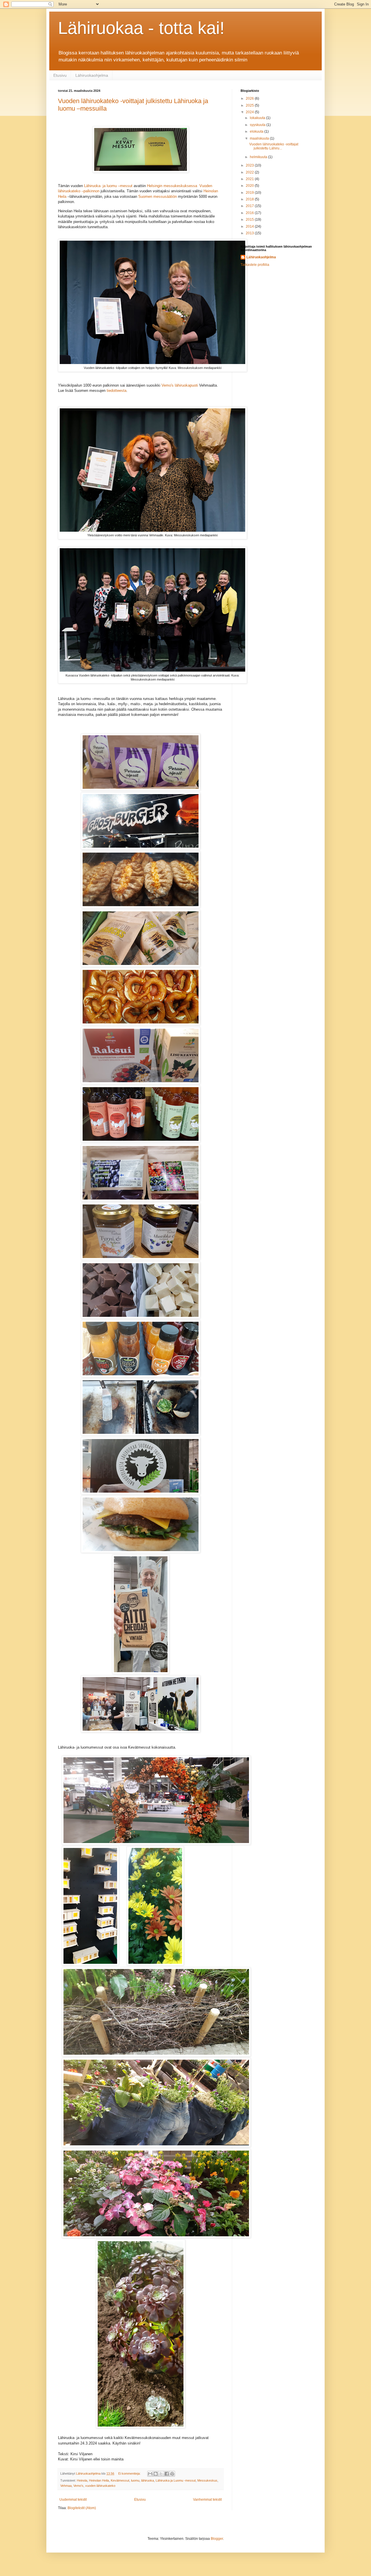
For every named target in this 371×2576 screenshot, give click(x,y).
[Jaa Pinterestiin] (172, 2474)
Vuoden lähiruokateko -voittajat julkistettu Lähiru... (274, 146)
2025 (250, 105)
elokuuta (257, 131)
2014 (250, 226)
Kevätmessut (120, 2480)
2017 (250, 206)
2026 (250, 98)
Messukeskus (207, 2480)
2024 (250, 112)
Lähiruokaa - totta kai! (141, 28)
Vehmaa (66, 2486)
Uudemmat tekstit (73, 2500)
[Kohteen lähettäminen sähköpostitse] (150, 2474)
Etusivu (60, 75)
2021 (250, 179)
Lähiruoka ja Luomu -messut (176, 2480)
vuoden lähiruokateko (100, 2486)
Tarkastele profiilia (255, 265)
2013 (250, 233)
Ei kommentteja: (130, 2473)
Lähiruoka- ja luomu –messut (108, 186)
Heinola (82, 2480)
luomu (135, 2480)
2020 (250, 186)
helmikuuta (259, 157)
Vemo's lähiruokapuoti (180, 385)
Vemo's (78, 2486)
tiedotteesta (117, 391)
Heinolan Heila (99, 2480)
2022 (250, 172)
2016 (250, 213)
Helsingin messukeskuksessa (172, 186)
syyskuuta (258, 125)
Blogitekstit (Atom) (82, 2508)
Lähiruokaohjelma (92, 75)
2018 (250, 199)
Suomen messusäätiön (158, 196)
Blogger (217, 2539)
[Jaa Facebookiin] (167, 2474)
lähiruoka (148, 2480)
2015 (250, 220)
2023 (250, 165)
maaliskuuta (260, 138)
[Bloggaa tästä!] (156, 2474)
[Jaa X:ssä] (161, 2474)
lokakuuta (258, 118)
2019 (250, 193)
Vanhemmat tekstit (207, 2500)
